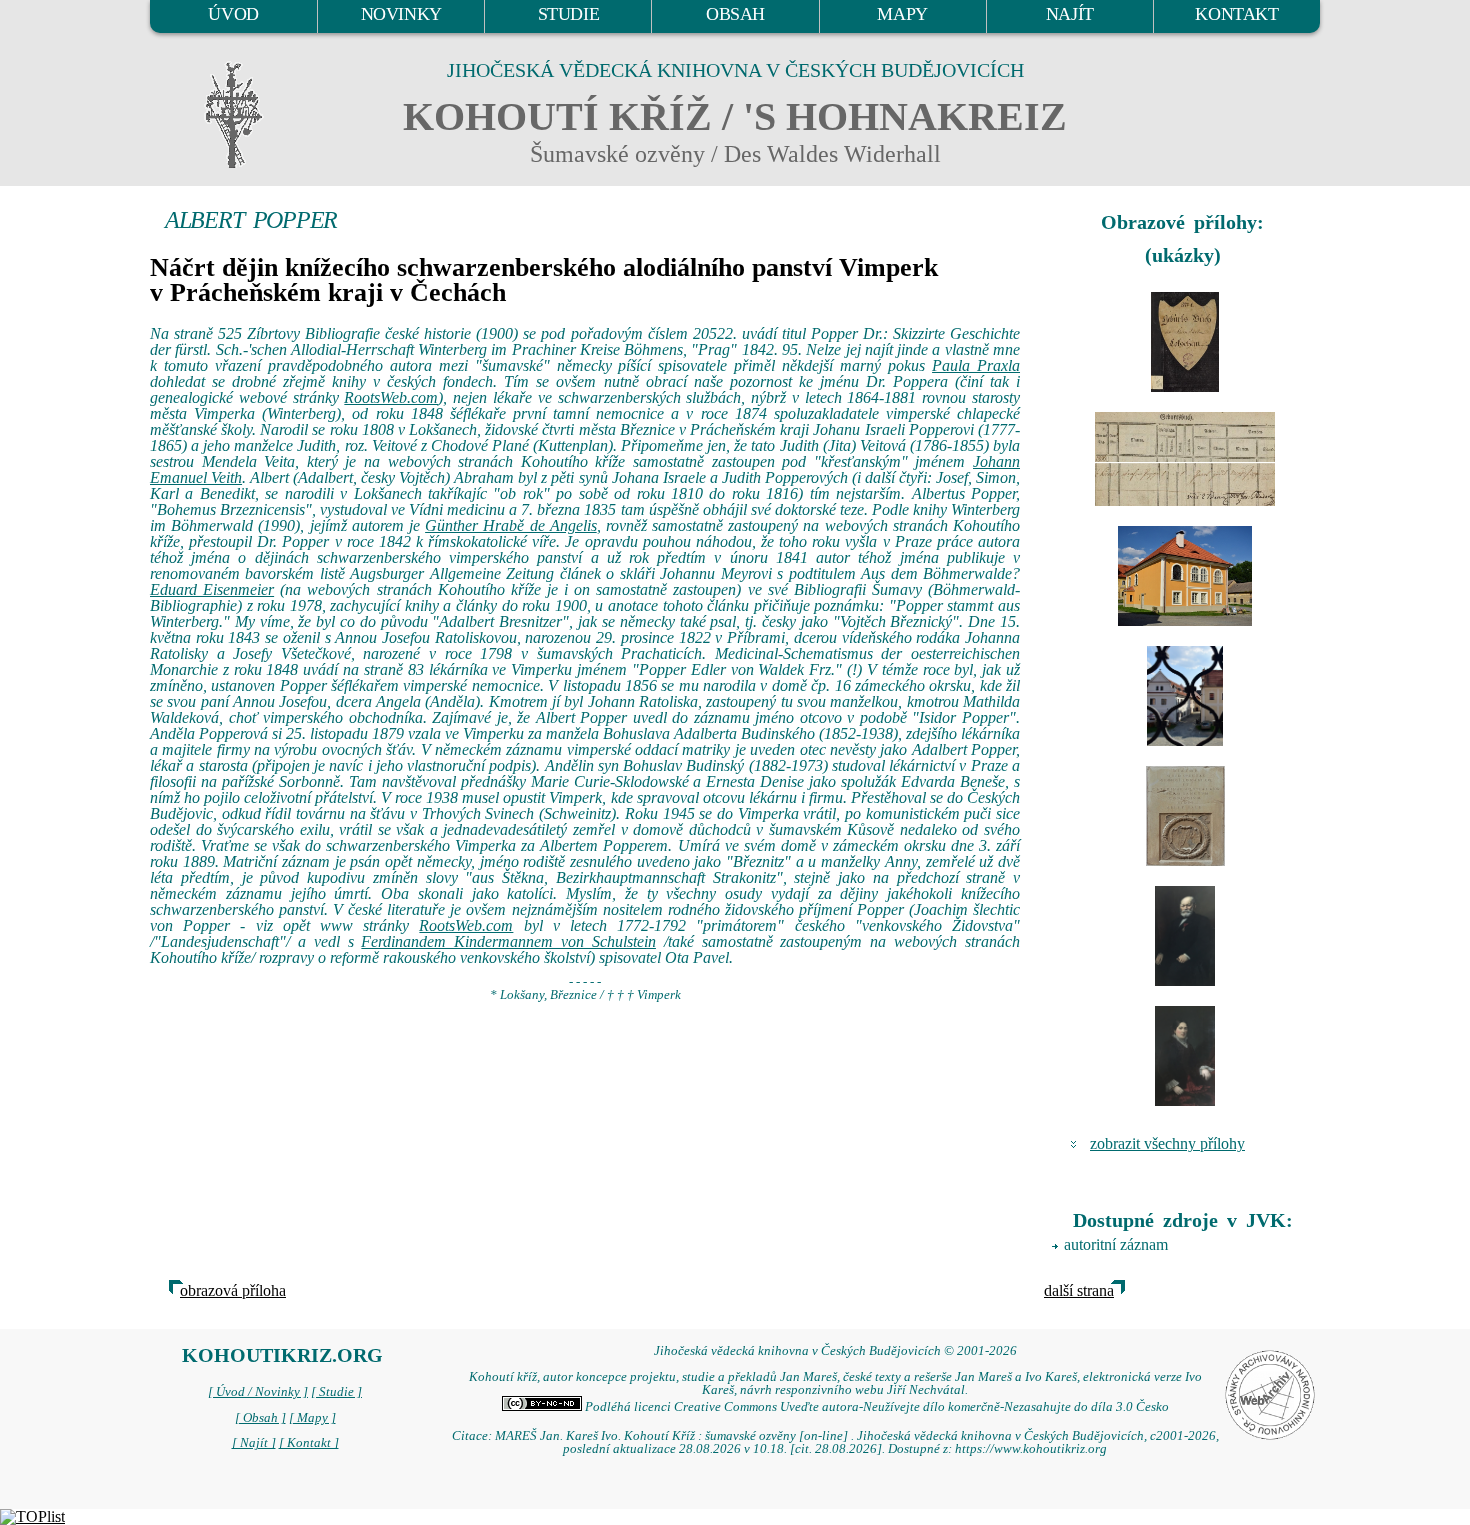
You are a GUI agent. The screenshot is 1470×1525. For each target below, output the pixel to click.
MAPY (902, 14)
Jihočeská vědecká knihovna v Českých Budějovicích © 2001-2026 (835, 1351)
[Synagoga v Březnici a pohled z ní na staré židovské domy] (1185, 576)
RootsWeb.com (391, 397)
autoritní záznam (1116, 1244)
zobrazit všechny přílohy (1167, 1143)
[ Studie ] (336, 1392)
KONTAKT (1236, 14)
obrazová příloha (233, 1290)
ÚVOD (233, 14)
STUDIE (569, 14)
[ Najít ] (254, 1443)
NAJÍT (1070, 14)
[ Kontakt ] (309, 1443)
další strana (1079, 1290)
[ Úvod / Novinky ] (258, 1392)
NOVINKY (401, 14)
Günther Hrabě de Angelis (511, 525)
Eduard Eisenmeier (212, 589)
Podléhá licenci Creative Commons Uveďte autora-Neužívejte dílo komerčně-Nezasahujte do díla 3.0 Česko (875, 1407)
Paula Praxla (976, 365)
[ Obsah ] (260, 1418)
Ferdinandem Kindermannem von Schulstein (508, 941)
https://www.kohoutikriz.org (1031, 1449)
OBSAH (735, 14)
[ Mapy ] (312, 1418)
